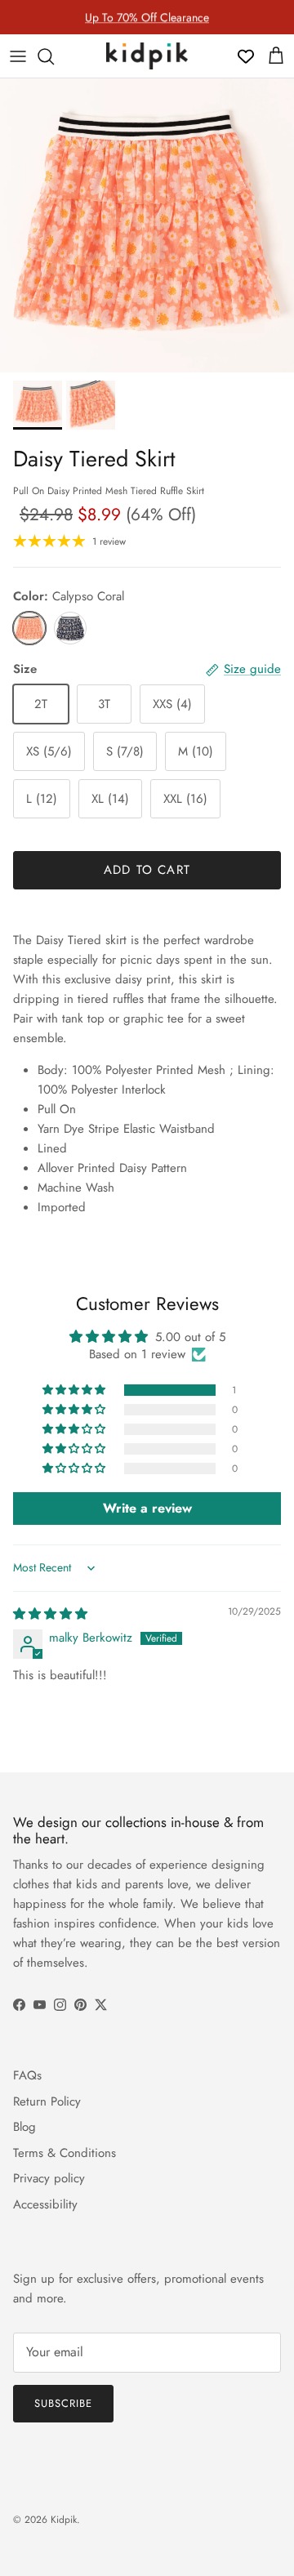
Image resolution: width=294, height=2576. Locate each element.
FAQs (27, 2075)
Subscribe (63, 2403)
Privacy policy (49, 2178)
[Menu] (18, 56)
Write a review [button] (147, 1508)
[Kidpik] (147, 56)
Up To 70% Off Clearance (147, 17)
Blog (24, 2127)
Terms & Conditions (65, 2153)
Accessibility (45, 2204)
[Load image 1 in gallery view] (147, 225)
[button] (75, 1390)
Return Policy (47, 2101)
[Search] (54, 56)
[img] (50, 1614)
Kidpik (64, 2520)
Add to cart (147, 870)
